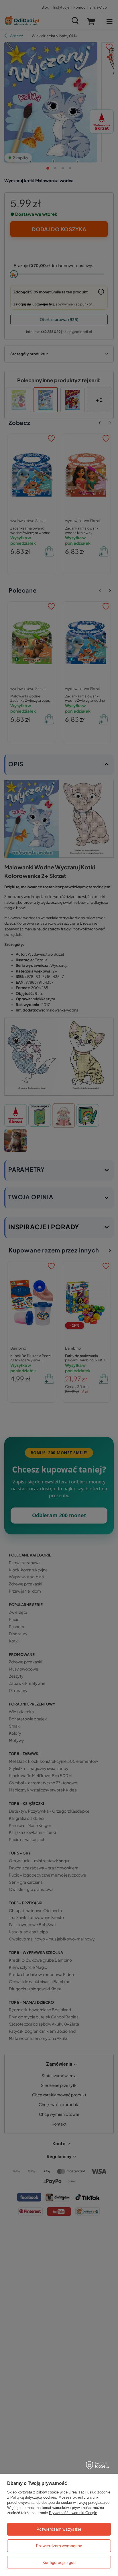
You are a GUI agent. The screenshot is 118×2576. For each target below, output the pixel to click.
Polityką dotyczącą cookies (33, 2497)
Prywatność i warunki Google (73, 2513)
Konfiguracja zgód (59, 2563)
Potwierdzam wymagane (59, 2546)
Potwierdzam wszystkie (59, 2529)
